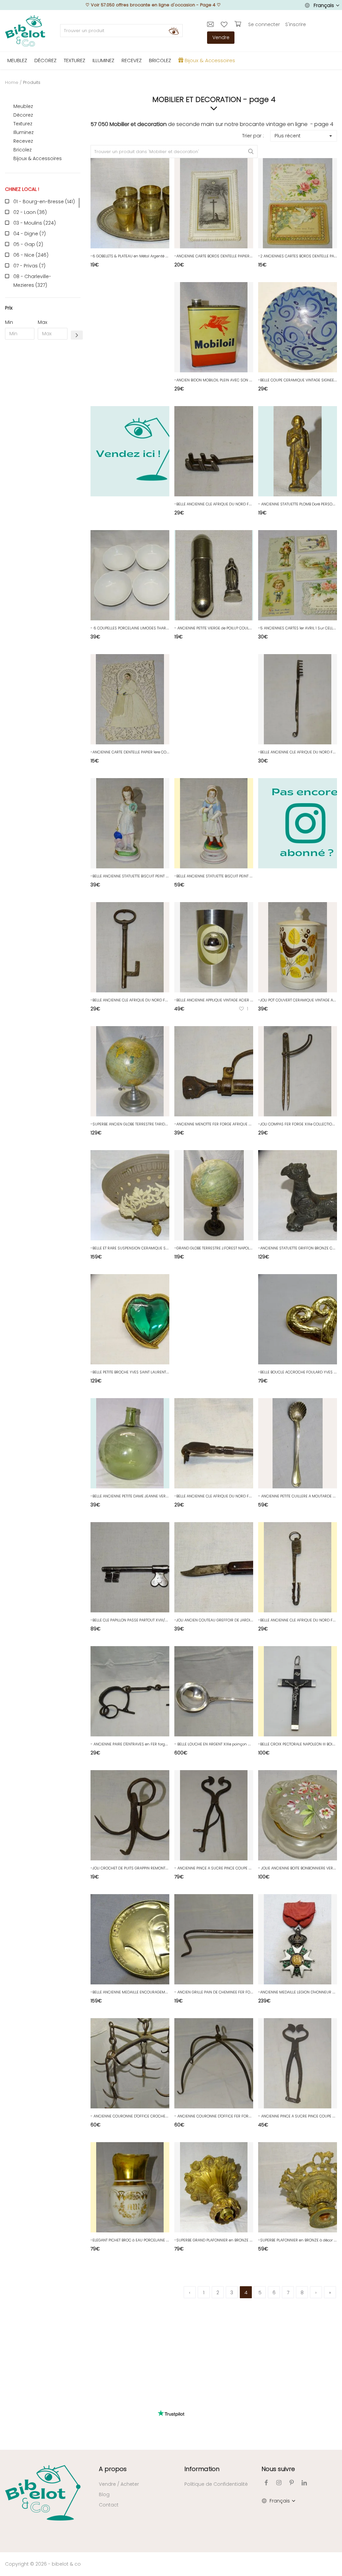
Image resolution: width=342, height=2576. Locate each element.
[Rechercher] (174, 31)
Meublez (23, 106)
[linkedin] (304, 2483)
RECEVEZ (132, 60)
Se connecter (264, 24)
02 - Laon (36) (30, 212)
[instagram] (279, 2483)
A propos (113, 2469)
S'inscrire (296, 24)
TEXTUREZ (74, 60)
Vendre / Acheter (119, 2484)
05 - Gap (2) (28, 244)
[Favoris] (225, 24)
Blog (104, 2494)
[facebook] (266, 2483)
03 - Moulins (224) (35, 223)
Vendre (221, 37)
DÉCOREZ (45, 60)
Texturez (23, 124)
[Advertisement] (43, 447)
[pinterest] (292, 2483)
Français (324, 5)
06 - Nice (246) (31, 255)
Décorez (23, 115)
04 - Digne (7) (30, 234)
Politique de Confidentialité (216, 2484)
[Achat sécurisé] (239, 24)
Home (12, 82)
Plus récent (288, 136)
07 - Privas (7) (29, 266)
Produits (32, 82)
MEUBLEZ (17, 60)
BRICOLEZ (160, 60)
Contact (109, 2505)
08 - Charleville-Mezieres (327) (32, 281)
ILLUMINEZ (103, 60)
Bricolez (23, 150)
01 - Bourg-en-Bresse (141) (44, 202)
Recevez (23, 141)
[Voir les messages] (211, 24)
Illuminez (24, 132)
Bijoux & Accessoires (38, 158)
